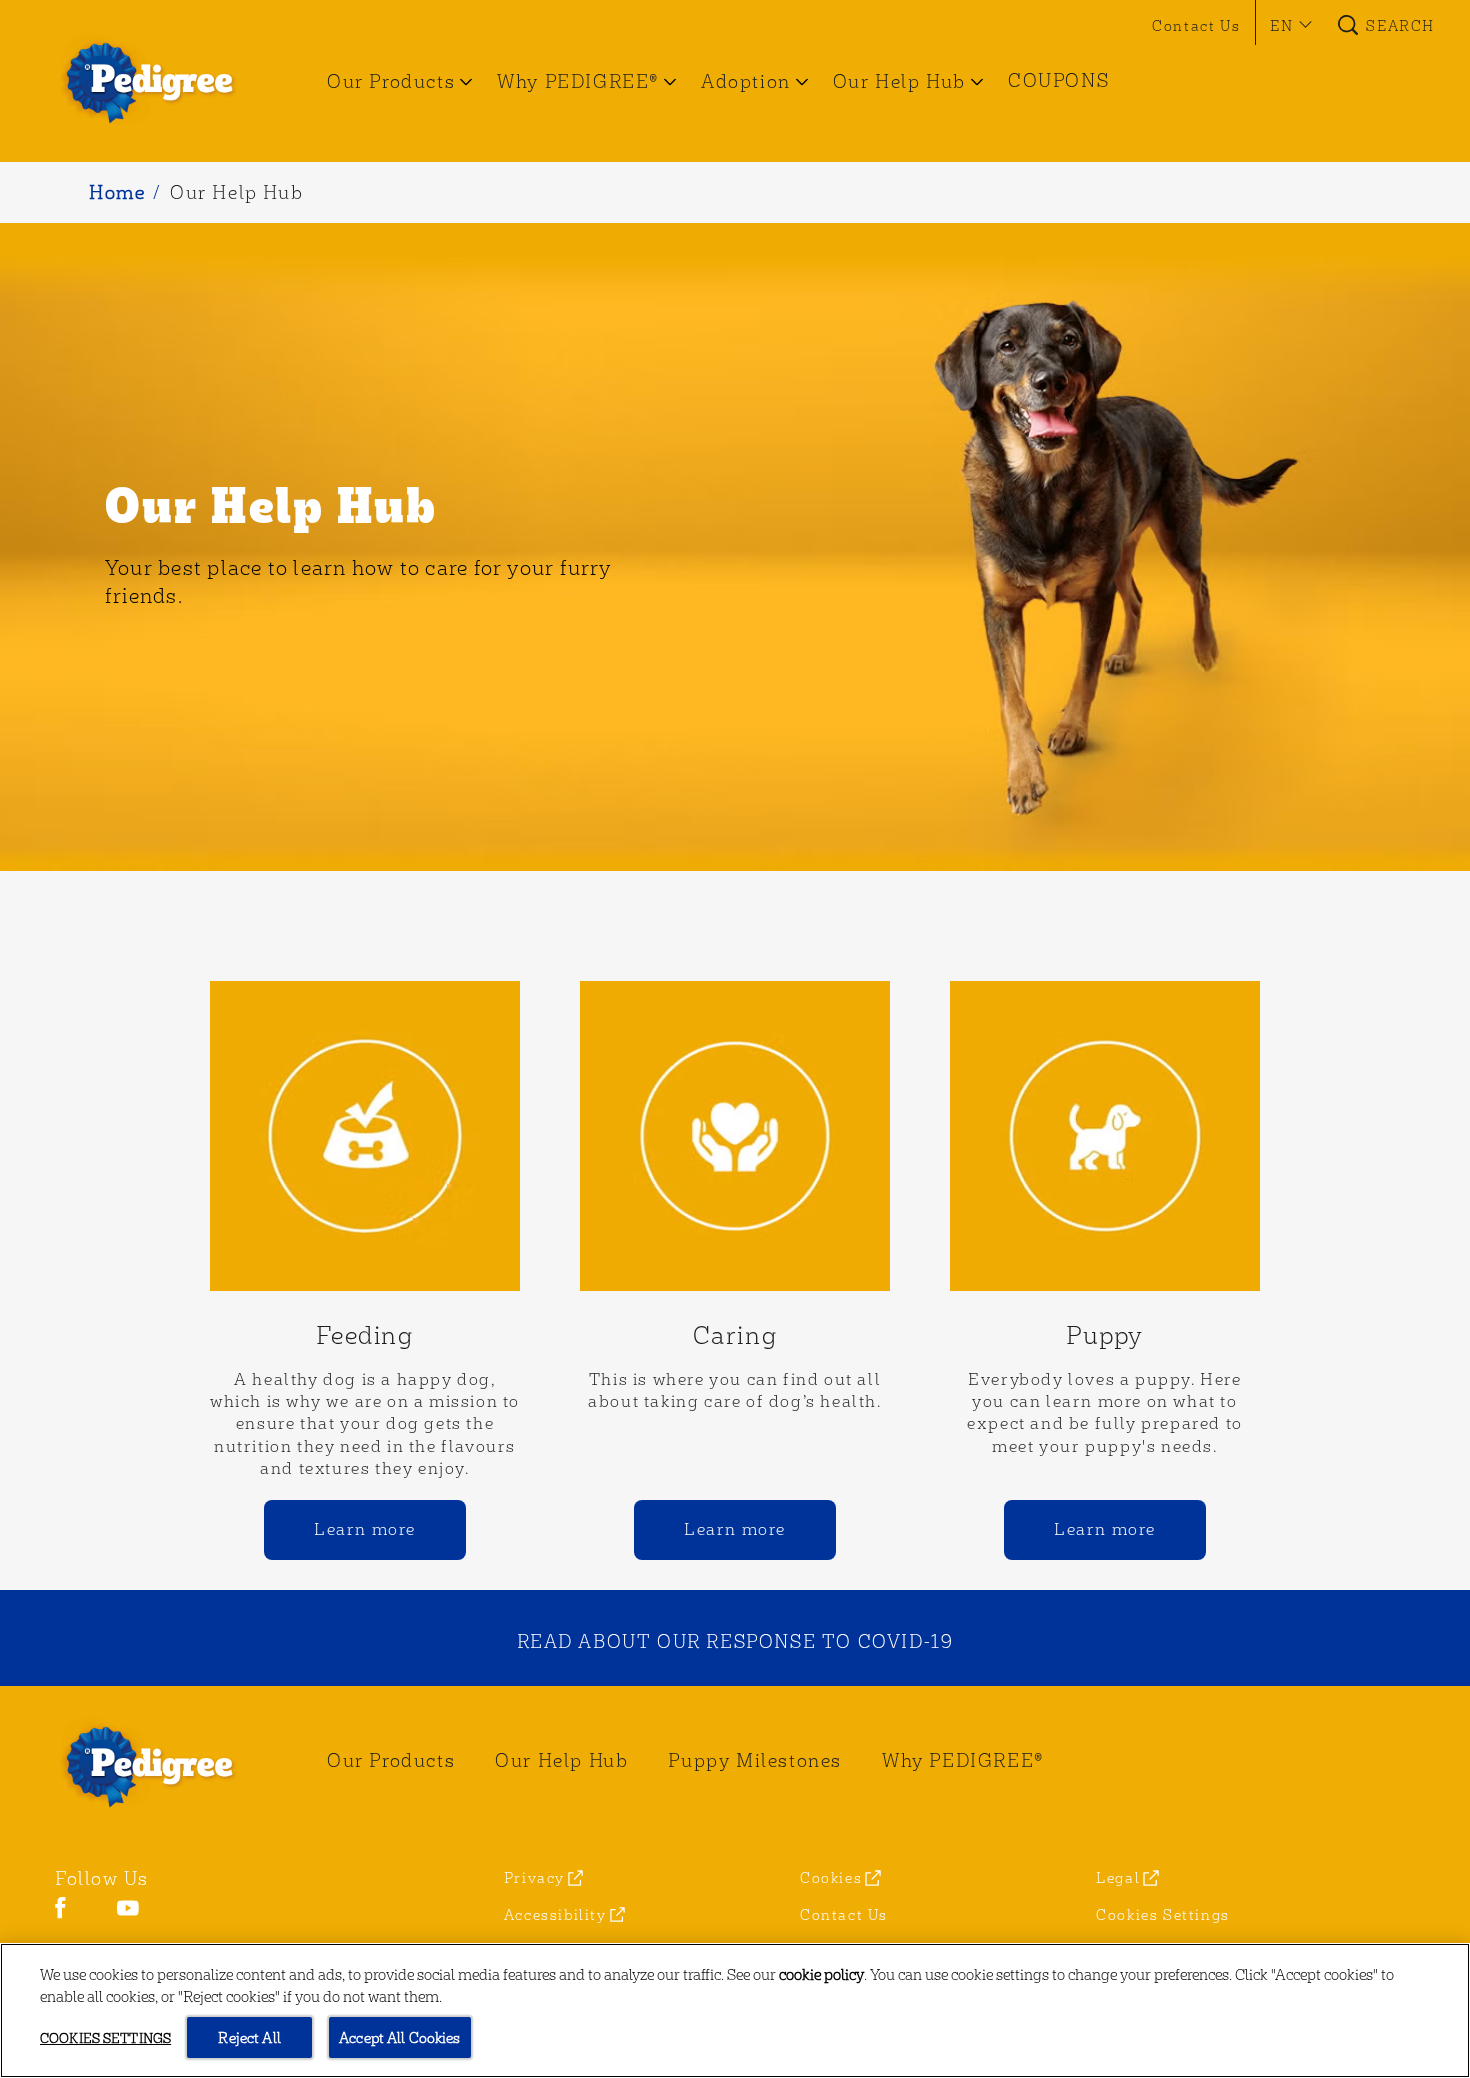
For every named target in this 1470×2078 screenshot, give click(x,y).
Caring (735, 1333)
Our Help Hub (236, 191)
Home (117, 191)
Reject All (249, 2037)
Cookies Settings (1163, 1914)
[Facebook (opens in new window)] (60, 1915)
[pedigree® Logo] (161, 1765)
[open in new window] (365, 1136)
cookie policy (821, 1973)
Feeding (364, 1333)
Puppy (1105, 1333)
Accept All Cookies (400, 2037)
